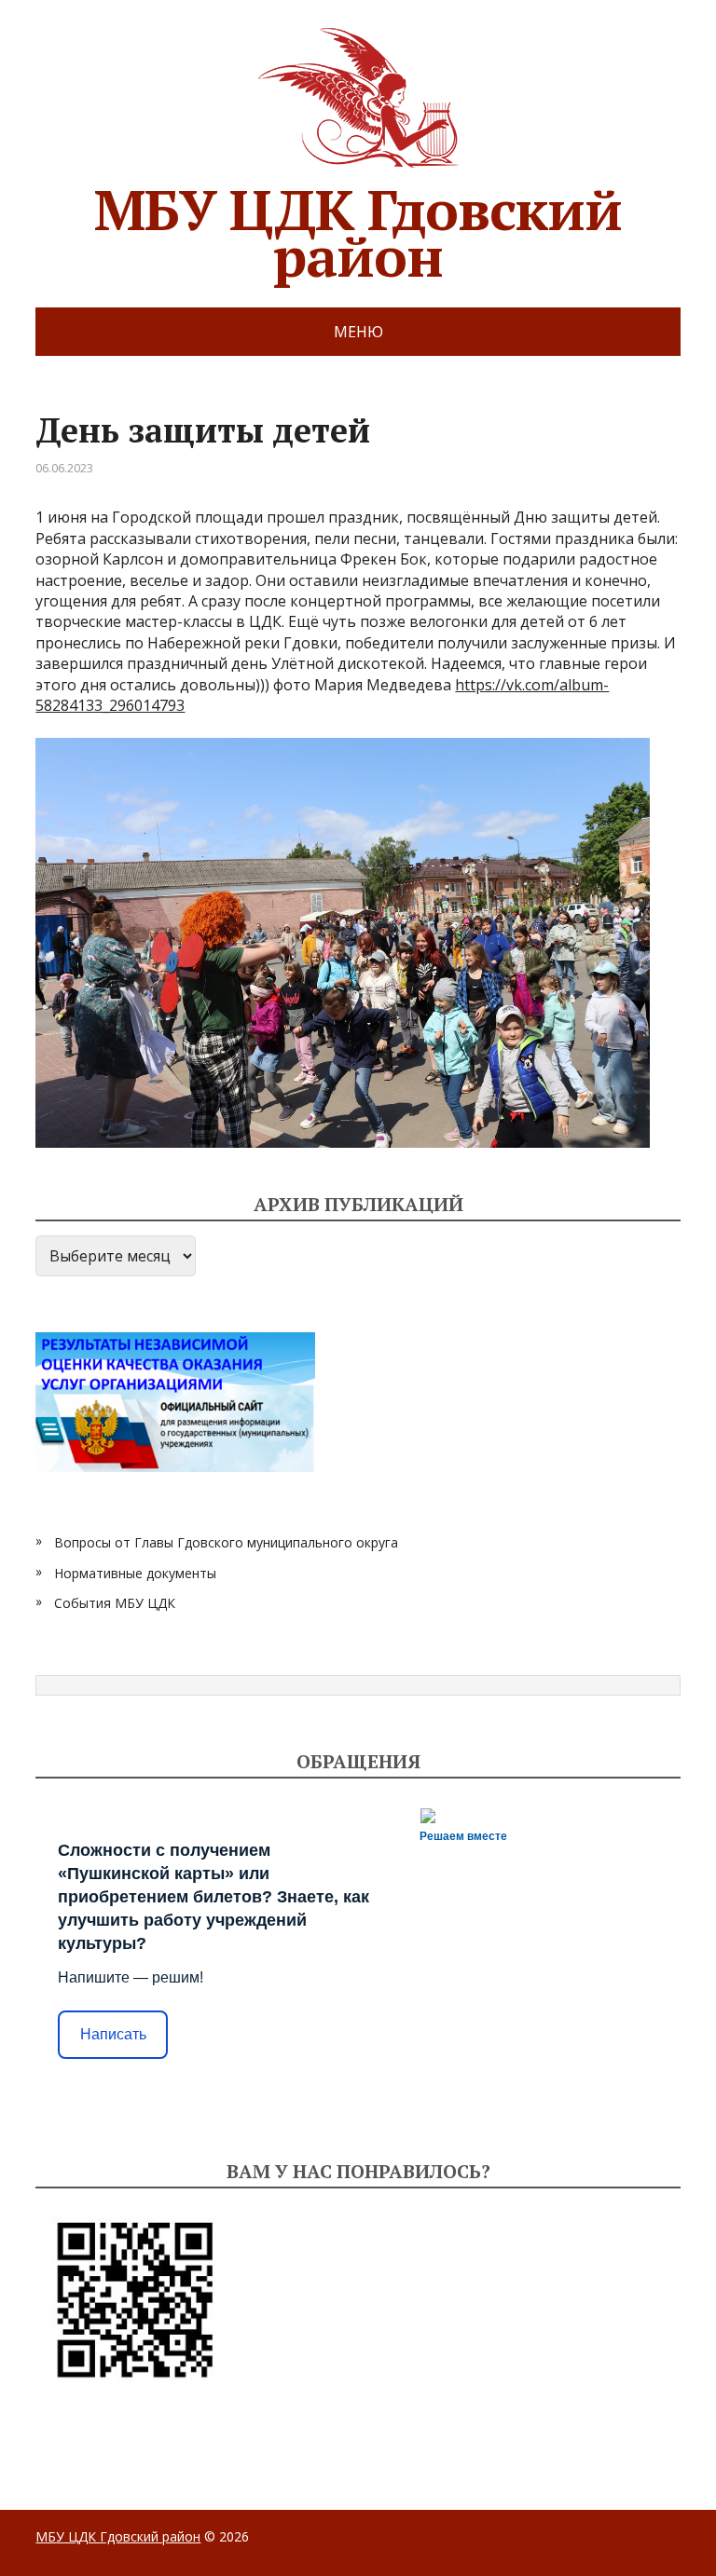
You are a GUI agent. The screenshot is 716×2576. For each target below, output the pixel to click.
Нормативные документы (135, 1573)
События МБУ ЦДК (115, 1603)
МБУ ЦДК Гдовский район (358, 226)
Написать (113, 2034)
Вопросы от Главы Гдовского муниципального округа (226, 1542)
